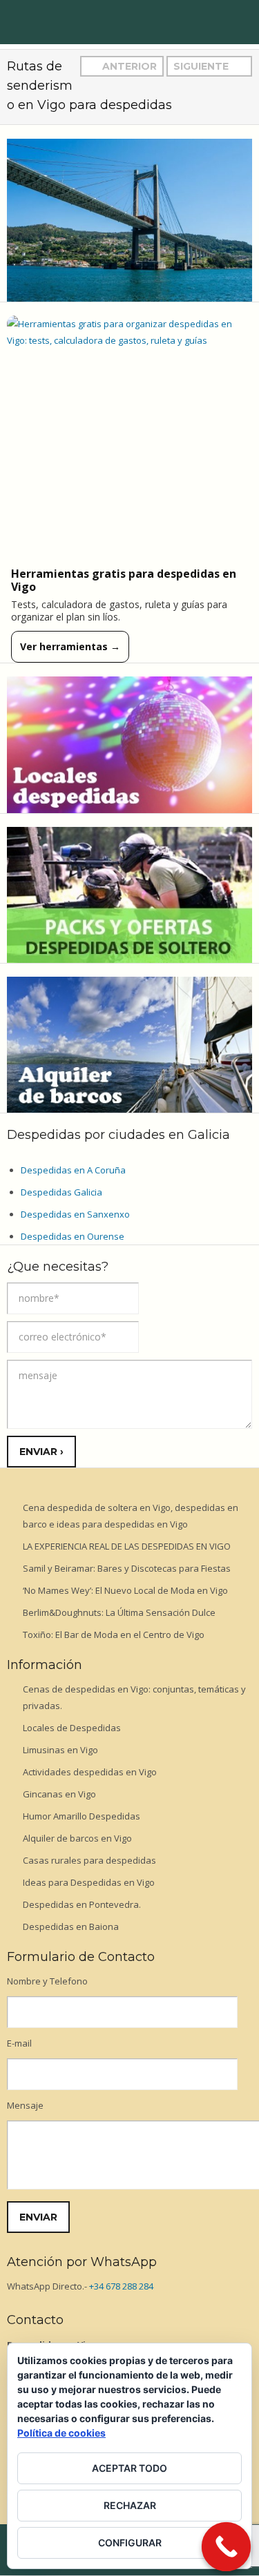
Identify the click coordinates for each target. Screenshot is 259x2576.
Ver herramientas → (70, 646)
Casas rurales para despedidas (89, 1860)
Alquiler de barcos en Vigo (77, 1838)
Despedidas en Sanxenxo (75, 1214)
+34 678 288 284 (121, 2286)
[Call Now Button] (227, 2547)
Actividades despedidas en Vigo (90, 1772)
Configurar (130, 2543)
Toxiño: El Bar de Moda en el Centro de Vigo (114, 1635)
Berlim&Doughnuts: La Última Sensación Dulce (119, 1612)
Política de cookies (61, 2433)
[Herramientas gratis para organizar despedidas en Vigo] (129, 438)
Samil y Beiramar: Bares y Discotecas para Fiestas (127, 1568)
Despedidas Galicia (61, 1192)
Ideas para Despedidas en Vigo (89, 1882)
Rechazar (130, 2505)
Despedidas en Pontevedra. (82, 1904)
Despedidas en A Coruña (73, 1170)
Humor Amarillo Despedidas (81, 1816)
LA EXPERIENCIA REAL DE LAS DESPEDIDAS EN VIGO (127, 1546)
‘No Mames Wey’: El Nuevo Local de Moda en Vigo (125, 1590)
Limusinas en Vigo (60, 1750)
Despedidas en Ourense (73, 1236)
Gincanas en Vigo (59, 1794)
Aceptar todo (129, 2468)
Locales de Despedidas (72, 1728)
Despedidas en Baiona (71, 1926)
